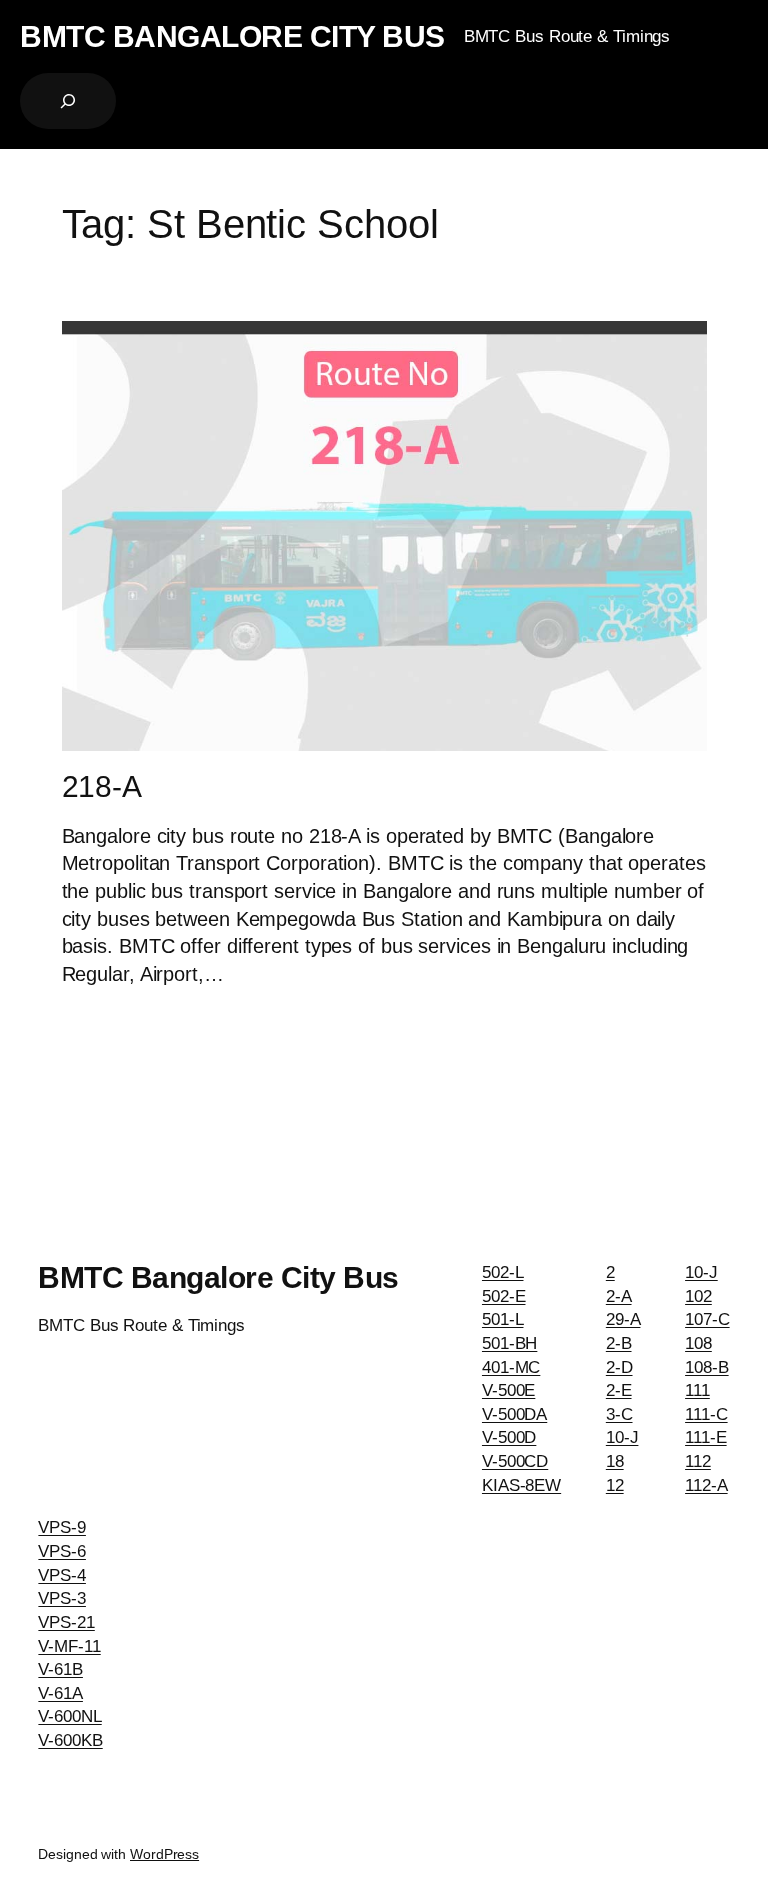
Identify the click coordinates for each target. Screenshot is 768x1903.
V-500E (508, 1390)
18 (615, 1461)
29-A (623, 1319)
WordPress (164, 1854)
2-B (619, 1343)
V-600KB (70, 1740)
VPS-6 (62, 1551)
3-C (619, 1414)
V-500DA (514, 1414)
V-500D (509, 1437)
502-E (504, 1296)
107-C (707, 1319)
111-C (706, 1414)
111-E (706, 1437)
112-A (706, 1485)
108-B (707, 1367)
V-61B (60, 1669)
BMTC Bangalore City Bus (232, 36)
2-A (619, 1296)
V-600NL (69, 1716)
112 (698, 1461)
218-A (102, 786)
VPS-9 (62, 1527)
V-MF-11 (69, 1646)
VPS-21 (66, 1622)
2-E (619, 1390)
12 (615, 1485)
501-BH (509, 1343)
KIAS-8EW (521, 1485)
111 (697, 1390)
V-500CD (515, 1461)
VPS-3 (62, 1598)
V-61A (60, 1693)
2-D (619, 1367)
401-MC (511, 1367)
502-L (503, 1272)
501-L (503, 1319)
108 (698, 1343)
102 (698, 1296)
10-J (622, 1437)
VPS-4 (62, 1575)
